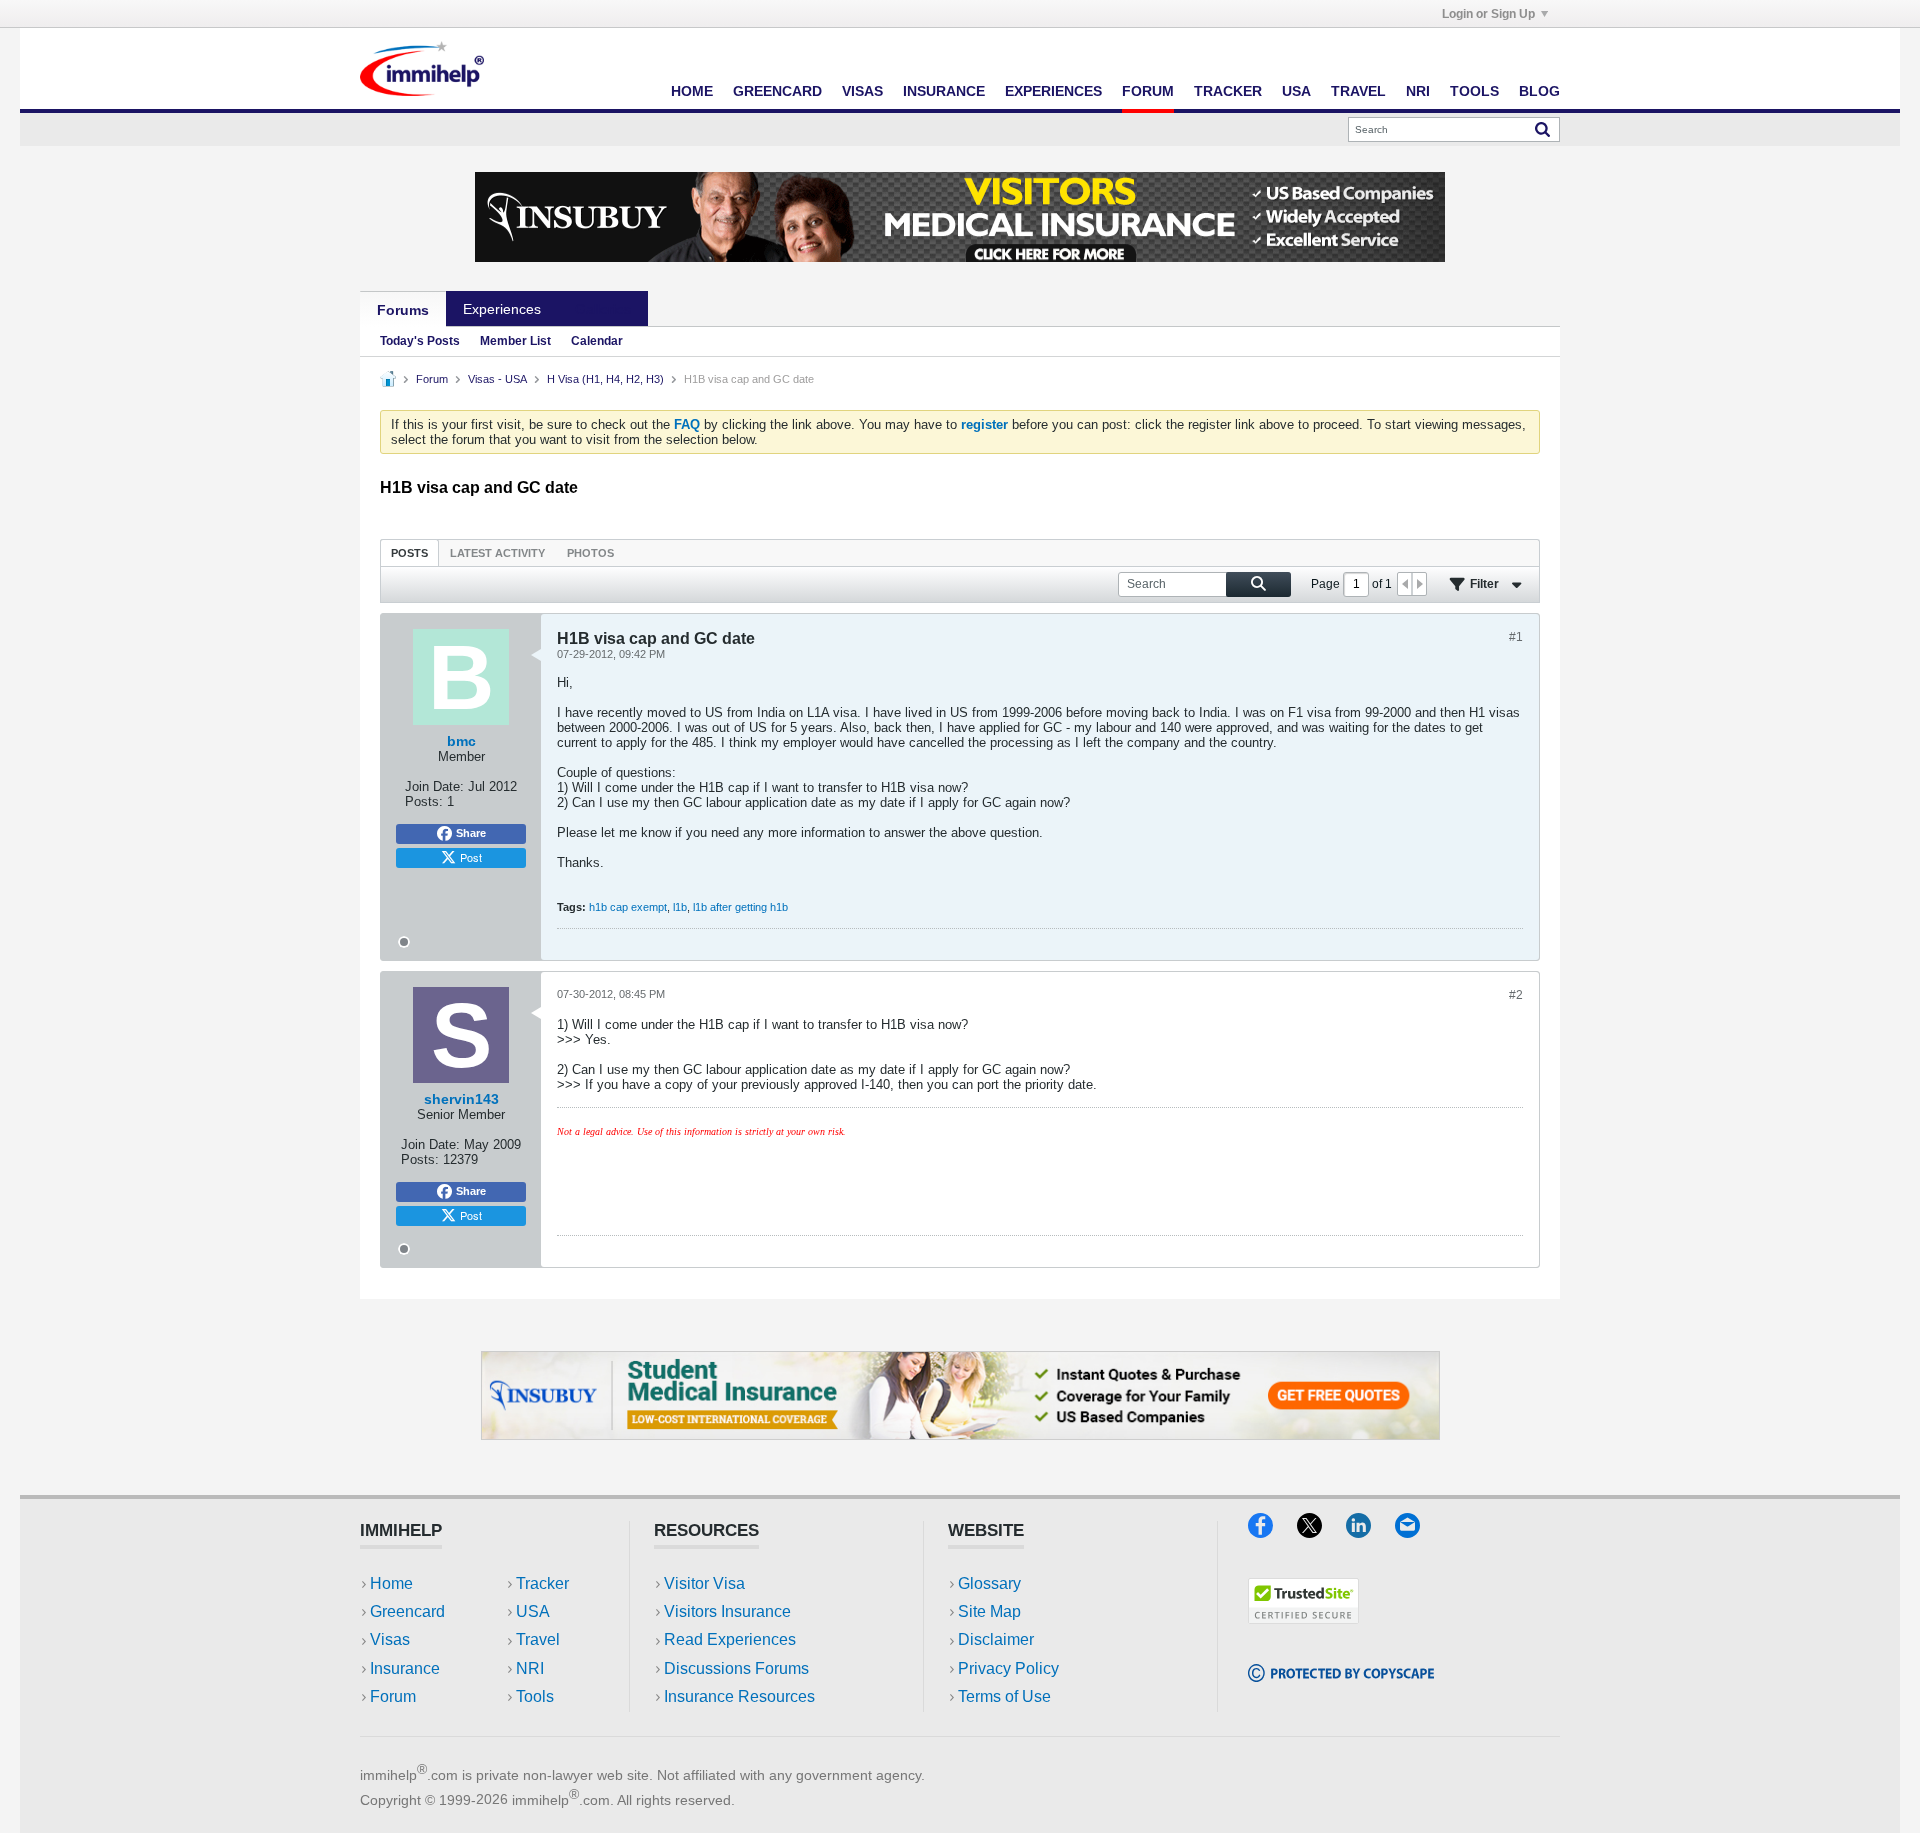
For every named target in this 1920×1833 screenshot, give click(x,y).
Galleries (603, 309)
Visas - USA (497, 379)
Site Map (989, 1611)
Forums (403, 310)
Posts (409, 553)
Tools (1474, 91)
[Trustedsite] (1303, 1617)
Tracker (1228, 91)
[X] (1321, 1531)
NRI (1418, 91)
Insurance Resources (739, 1696)
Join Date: (434, 786)
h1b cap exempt (628, 907)
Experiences (1053, 91)
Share (471, 833)
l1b (680, 907)
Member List (515, 341)
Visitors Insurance (727, 1611)
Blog (1539, 91)
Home (692, 91)
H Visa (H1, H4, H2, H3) (605, 379)
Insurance (944, 91)
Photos (590, 553)
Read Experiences (730, 1639)
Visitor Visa (704, 1583)
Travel (1358, 91)
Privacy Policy (1008, 1668)
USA (1296, 91)
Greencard (777, 91)
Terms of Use (1004, 1696)
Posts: (424, 801)
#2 (1516, 995)
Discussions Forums (736, 1668)
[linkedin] (1370, 1531)
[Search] (1542, 129)
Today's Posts (420, 341)
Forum (1148, 91)
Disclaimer (996, 1639)
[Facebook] (1272, 1531)
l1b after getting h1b (740, 907)
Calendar (597, 341)
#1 (1516, 637)
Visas (862, 91)
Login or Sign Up (1488, 14)
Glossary (989, 1583)
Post (471, 857)
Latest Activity (497, 553)
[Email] (1417, 1531)
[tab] (409, 552)
